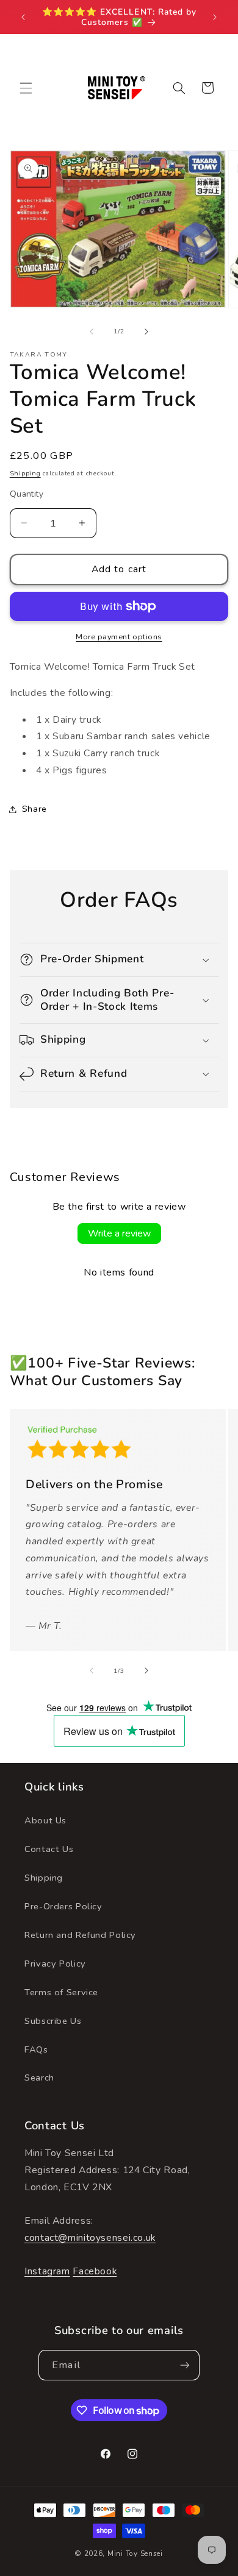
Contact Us (49, 1849)
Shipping (25, 473)
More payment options (119, 637)
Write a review (119, 1233)
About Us (45, 1820)
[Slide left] (92, 332)
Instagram (47, 2271)
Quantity (27, 494)
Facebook (95, 2271)
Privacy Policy (55, 1964)
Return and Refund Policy (80, 1935)
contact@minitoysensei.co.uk (90, 2238)
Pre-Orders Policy (63, 1906)
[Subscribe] (184, 2365)
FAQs (36, 2049)
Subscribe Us (53, 2021)
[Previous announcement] (23, 17)
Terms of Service (61, 1992)
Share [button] (34, 809)
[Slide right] (146, 332)
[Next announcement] (215, 17)
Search (39, 2077)
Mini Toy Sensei (135, 2553)
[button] (26, 88)
